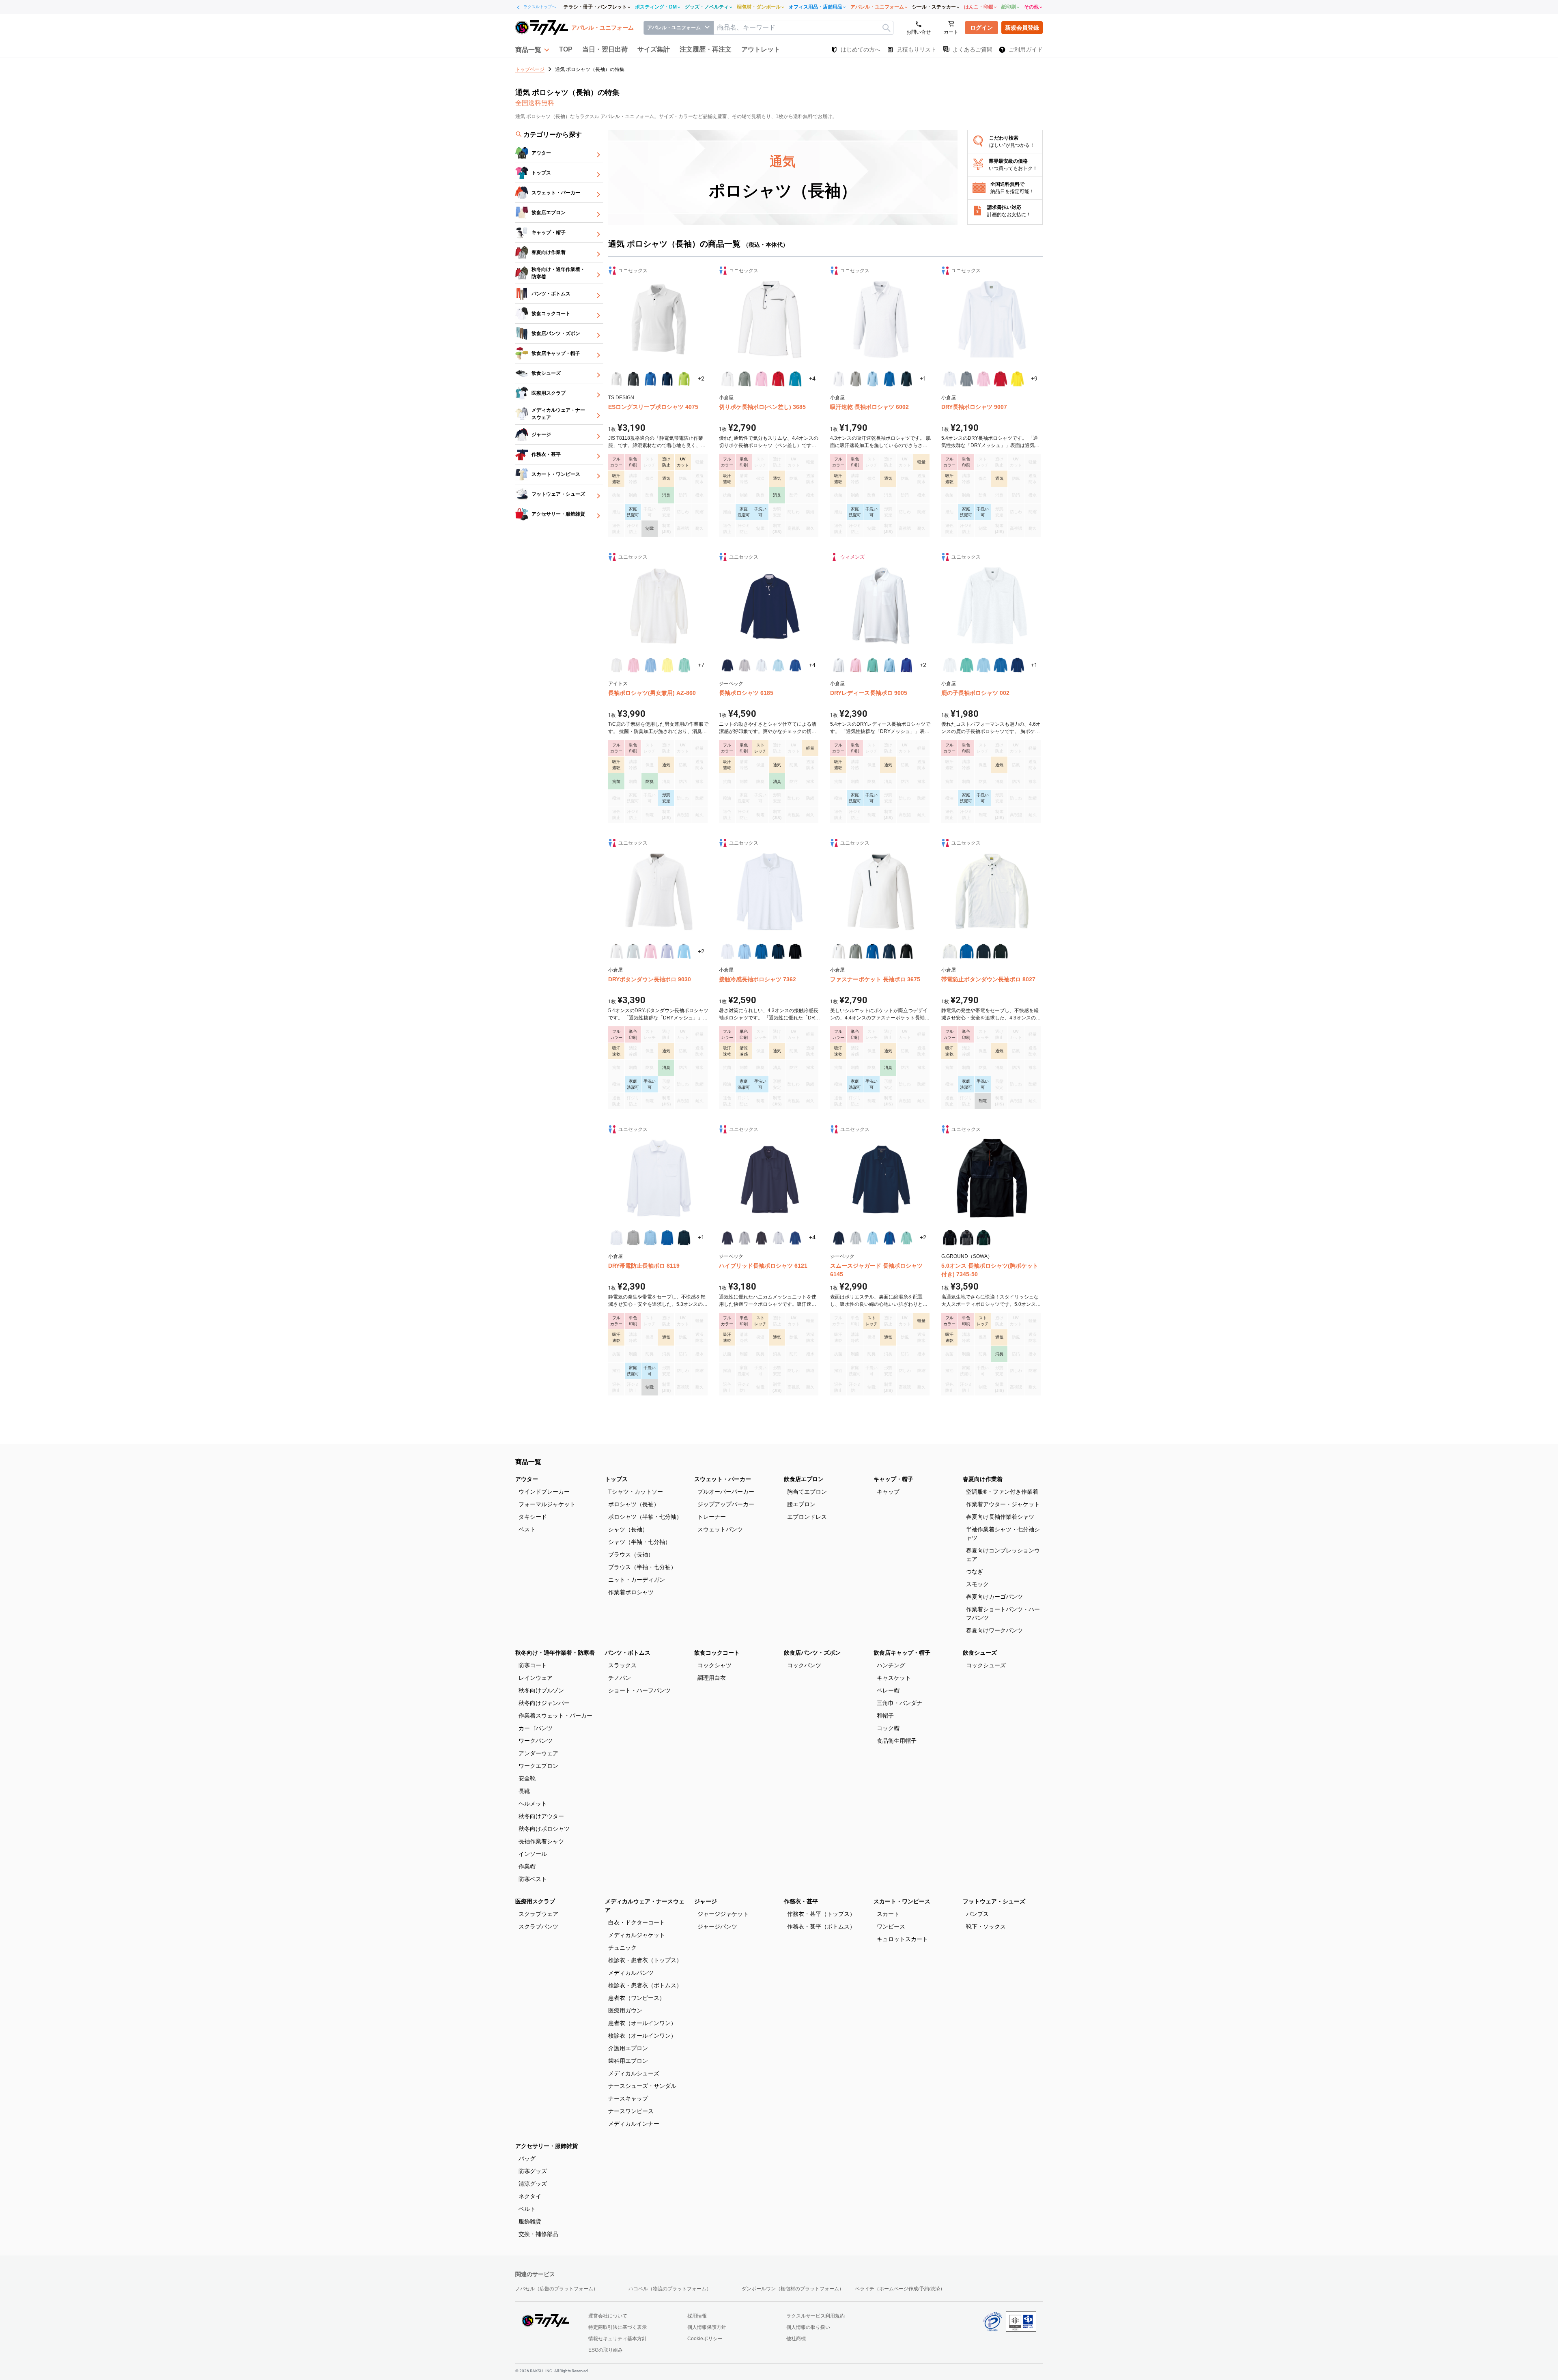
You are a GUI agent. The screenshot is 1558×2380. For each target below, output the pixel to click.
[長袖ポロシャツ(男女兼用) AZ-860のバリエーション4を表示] (667, 665)
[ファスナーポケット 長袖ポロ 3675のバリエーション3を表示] (873, 951)
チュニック (622, 1948)
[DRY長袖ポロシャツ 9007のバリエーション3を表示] (983, 379)
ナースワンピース (631, 2111)
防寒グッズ (533, 2171)
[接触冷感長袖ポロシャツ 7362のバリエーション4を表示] (778, 951)
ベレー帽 (888, 1690)
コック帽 (888, 1728)
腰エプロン (801, 1504)
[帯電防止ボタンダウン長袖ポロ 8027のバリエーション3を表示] (983, 951)
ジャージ (706, 1901)
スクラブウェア (538, 1914)
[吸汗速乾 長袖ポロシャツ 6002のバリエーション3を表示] (873, 379)
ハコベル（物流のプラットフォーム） (670, 2289)
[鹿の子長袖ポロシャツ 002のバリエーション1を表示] (950, 665)
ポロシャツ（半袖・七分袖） (645, 1517)
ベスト (527, 1529)
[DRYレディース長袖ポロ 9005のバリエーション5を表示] (906, 665)
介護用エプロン (628, 2048)
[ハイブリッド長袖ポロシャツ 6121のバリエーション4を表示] (778, 1238)
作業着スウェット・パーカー (555, 1716)
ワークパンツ (536, 1741)
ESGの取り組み (606, 2350)
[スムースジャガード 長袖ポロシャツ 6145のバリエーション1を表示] (839, 1238)
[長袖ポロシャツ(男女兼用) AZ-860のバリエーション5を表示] (684, 665)
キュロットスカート (902, 1939)
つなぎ (975, 1572)
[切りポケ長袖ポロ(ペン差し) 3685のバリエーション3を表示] (762, 379)
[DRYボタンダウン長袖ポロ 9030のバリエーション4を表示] (667, 951)
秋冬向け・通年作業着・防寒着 (555, 1653)
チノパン (620, 1678)
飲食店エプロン (804, 1479)
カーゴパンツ (536, 1728)
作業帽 (527, 1866)
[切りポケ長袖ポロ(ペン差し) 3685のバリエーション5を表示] (795, 379)
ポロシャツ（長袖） (634, 1504)
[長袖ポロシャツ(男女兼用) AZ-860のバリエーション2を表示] (633, 665)
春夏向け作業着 (983, 1479)
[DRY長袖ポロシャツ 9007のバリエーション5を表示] (1018, 379)
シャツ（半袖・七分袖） (639, 1542)
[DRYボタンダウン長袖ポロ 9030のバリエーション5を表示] (684, 951)
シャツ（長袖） (628, 1529)
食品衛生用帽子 (897, 1741)
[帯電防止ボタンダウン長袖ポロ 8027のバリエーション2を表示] (967, 951)
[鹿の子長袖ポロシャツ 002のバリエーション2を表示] (967, 665)
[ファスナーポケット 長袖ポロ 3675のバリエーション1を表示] (839, 951)
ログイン (981, 28)
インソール (533, 1854)
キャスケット (894, 1678)
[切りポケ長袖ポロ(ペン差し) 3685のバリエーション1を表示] (727, 379)
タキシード (533, 1517)
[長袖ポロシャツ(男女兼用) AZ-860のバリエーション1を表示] (617, 665)
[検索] (886, 28)
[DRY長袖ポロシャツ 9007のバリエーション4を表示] (1001, 379)
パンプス (977, 1914)
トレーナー (712, 1517)
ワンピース (891, 1926)
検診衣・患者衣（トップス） (645, 1960)
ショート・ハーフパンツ (639, 1690)
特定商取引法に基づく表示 (618, 2327)
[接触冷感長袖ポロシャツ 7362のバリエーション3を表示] (762, 951)
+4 (812, 378)
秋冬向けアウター (541, 1816)
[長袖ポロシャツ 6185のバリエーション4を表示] (778, 665)
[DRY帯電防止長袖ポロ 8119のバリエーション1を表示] (617, 1238)
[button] (532, 49)
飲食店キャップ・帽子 (902, 1653)
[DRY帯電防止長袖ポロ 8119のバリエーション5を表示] (684, 1238)
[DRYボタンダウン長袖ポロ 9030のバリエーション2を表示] (633, 951)
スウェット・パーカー (723, 1479)
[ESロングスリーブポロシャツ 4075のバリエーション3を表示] (650, 379)
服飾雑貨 (530, 2221)
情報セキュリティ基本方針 (618, 2339)
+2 (701, 378)
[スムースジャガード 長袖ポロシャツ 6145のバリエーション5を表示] (906, 1238)
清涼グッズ (533, 2184)
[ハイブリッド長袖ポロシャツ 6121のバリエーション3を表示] (762, 1238)
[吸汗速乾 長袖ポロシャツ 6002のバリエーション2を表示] (856, 379)
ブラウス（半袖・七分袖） (642, 1567)
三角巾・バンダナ (900, 1703)
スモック (977, 1584)
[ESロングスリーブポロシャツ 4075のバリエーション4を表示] (667, 379)
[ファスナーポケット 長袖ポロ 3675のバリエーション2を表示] (856, 951)
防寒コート (533, 1665)
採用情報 (697, 2316)
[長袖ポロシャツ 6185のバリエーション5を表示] (795, 665)
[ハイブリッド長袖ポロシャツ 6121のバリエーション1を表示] (727, 1238)
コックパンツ (804, 1665)
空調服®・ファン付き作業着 (1002, 1492)
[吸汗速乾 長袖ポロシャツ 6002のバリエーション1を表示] (839, 379)
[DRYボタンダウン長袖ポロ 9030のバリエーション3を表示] (650, 951)
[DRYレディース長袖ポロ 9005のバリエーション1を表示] (839, 665)
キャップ (888, 1492)
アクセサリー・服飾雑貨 (547, 2146)
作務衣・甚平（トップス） (821, 1914)
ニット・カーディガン (637, 1580)
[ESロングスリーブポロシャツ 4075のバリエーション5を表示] (684, 379)
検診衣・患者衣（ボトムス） (645, 1985)
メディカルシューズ (634, 2073)
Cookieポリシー (705, 2339)
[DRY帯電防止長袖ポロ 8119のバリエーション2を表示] (633, 1238)
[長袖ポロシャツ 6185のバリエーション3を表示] (762, 665)
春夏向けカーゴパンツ (994, 1597)
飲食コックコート (717, 1653)
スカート (888, 1914)
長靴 (524, 1791)
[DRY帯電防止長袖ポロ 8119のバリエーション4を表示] (667, 1238)
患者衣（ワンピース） (637, 1998)
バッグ (527, 2159)
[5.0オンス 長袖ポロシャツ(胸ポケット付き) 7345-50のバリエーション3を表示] (983, 1238)
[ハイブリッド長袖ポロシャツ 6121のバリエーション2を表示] (745, 1238)
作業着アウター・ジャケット (1003, 1504)
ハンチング (891, 1665)
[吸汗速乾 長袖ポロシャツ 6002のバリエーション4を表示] (889, 379)
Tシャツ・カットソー (636, 1492)
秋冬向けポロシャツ (544, 1829)
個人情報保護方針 (707, 2327)
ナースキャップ (628, 2098)
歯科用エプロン (628, 2061)
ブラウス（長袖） (631, 1554)
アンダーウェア (538, 1753)
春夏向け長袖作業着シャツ (1000, 1517)
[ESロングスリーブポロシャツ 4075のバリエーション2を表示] (633, 379)
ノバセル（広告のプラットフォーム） (557, 2289)
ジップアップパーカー (726, 1504)
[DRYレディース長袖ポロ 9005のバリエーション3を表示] (873, 665)
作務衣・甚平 (801, 1901)
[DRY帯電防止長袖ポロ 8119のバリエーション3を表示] (650, 1238)
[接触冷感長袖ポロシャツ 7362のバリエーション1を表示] (727, 951)
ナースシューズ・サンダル (642, 2086)
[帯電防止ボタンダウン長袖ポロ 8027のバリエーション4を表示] (1001, 951)
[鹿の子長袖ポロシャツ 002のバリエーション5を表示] (1018, 665)
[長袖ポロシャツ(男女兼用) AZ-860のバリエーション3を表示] (650, 665)
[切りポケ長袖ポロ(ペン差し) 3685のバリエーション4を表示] (778, 379)
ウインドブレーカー (544, 1492)
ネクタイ (530, 2196)
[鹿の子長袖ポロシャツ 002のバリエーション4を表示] (1001, 665)
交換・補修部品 (538, 2234)
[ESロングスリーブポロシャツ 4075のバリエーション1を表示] (617, 379)
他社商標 (796, 2339)
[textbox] (803, 28)
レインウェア (536, 1678)
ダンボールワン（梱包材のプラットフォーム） (793, 2289)
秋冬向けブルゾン (541, 1690)
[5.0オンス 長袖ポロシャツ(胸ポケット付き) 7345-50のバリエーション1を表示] (950, 1238)
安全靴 (527, 1778)
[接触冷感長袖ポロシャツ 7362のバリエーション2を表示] (745, 951)
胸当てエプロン (807, 1492)
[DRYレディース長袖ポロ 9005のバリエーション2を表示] (856, 665)
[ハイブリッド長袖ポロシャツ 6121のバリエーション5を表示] (795, 1238)
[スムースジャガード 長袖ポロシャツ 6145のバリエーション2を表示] (856, 1238)
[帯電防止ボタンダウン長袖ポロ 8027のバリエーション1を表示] (950, 951)
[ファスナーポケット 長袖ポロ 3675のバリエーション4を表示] (889, 951)
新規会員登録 (1022, 28)
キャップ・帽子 (893, 1479)
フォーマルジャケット (547, 1504)
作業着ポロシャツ (631, 1592)
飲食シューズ (980, 1653)
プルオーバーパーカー (726, 1492)
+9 (1034, 378)
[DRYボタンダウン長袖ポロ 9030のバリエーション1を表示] (617, 951)
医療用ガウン (625, 2010)
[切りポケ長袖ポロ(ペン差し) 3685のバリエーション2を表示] (745, 379)
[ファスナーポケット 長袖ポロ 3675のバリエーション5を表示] (906, 951)
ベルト (527, 2209)
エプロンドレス (807, 1517)
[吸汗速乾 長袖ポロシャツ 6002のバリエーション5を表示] (906, 379)
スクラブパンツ (538, 1926)
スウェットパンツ (720, 1529)
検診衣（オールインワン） (642, 2036)
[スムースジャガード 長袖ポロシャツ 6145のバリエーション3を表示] (873, 1238)
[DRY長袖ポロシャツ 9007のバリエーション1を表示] (950, 379)
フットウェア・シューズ (994, 1901)
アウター (527, 1479)
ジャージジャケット (723, 1914)
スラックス (622, 1665)
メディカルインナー (634, 2124)
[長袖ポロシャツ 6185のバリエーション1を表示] (727, 665)
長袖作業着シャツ (541, 1841)
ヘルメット (533, 1804)
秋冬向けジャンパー (544, 1703)
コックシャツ (714, 1665)
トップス (616, 1479)
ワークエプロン (538, 1766)
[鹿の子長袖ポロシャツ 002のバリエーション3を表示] (983, 665)
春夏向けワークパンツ (994, 1630)
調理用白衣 (712, 1678)
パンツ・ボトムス (628, 1653)
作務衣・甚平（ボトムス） (821, 1926)
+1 (923, 378)
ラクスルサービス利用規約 (816, 2316)
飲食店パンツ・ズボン (812, 1653)
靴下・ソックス (986, 1926)
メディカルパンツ (631, 1973)
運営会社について (608, 2316)
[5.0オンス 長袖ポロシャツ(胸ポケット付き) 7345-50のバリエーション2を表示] (967, 1238)
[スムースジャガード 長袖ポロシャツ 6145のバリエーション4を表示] (889, 1238)
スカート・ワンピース (902, 1901)
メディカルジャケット (637, 1935)
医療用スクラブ (535, 1901)
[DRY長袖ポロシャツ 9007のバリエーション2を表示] (967, 379)
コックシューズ (986, 1665)
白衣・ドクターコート (637, 1922)
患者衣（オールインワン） (642, 2023)
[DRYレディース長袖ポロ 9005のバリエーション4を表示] (889, 665)
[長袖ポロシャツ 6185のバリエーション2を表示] (745, 665)
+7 (701, 665)
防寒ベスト (533, 1879)
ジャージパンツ (717, 1926)
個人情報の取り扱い (808, 2327)
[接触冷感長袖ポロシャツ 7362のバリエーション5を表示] (795, 951)
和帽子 (885, 1716)
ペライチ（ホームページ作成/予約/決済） (900, 2289)
